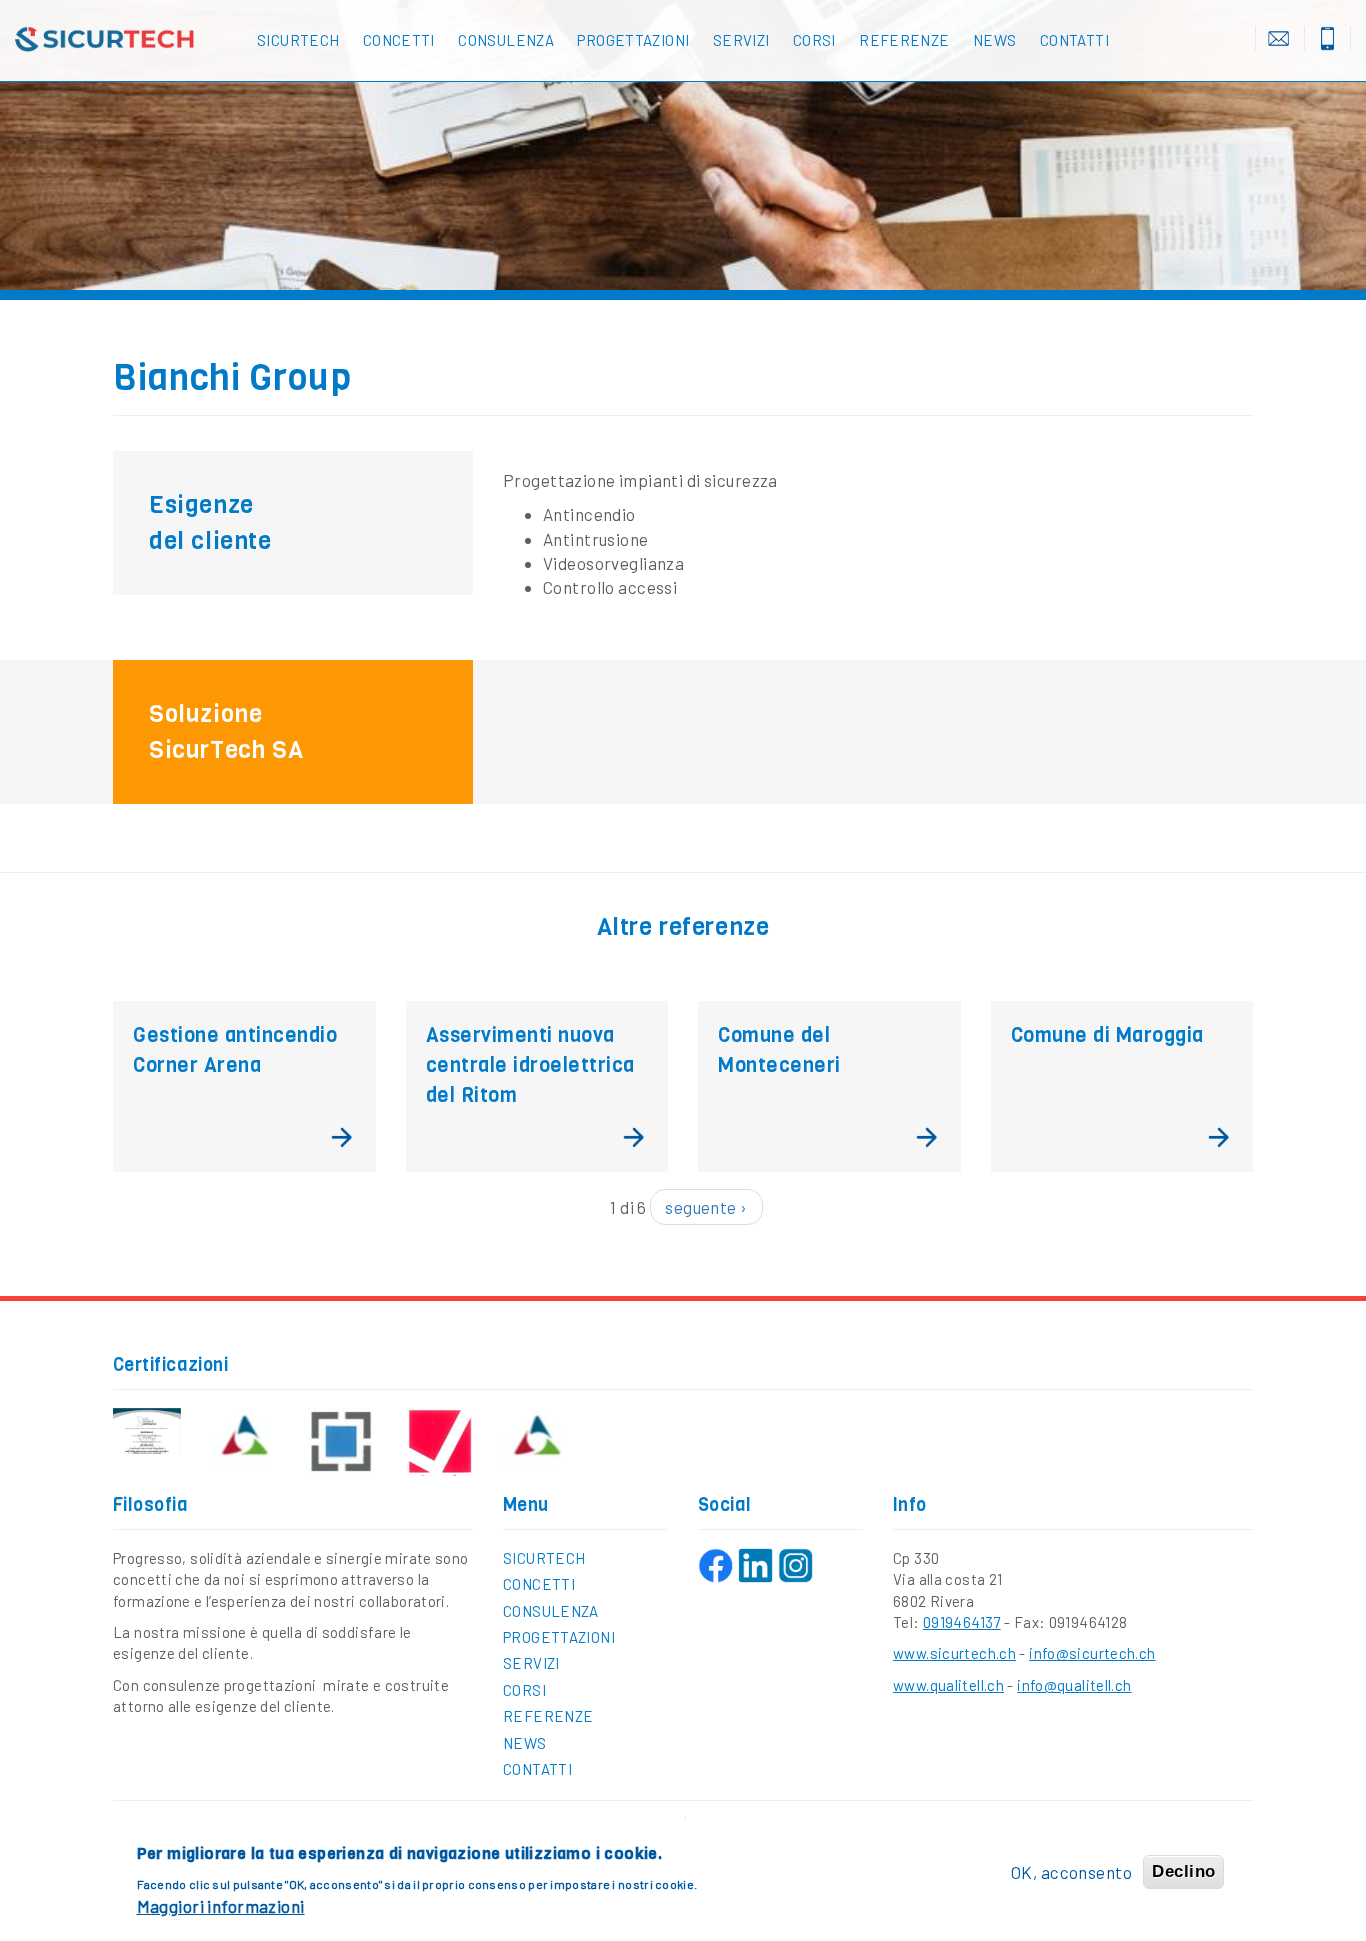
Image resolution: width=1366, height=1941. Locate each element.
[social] (715, 1565)
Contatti (1074, 40)
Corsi (814, 40)
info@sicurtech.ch (1092, 1653)
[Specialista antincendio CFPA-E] (342, 1442)
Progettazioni (633, 40)
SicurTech (298, 40)
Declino (1183, 1871)
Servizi (741, 40)
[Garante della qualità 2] (440, 1442)
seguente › (706, 1207)
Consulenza (506, 40)
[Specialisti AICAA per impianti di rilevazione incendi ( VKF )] (537, 1440)
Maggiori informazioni (221, 1906)
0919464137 (962, 1622)
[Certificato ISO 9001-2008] (147, 1431)
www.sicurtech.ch (954, 1653)
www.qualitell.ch (948, 1685)
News (995, 40)
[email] (1278, 38)
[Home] (114, 39)
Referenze (904, 40)
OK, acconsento (1071, 1872)
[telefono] (1327, 38)
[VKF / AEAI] (245, 1440)
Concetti (399, 40)
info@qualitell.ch (1074, 1685)
